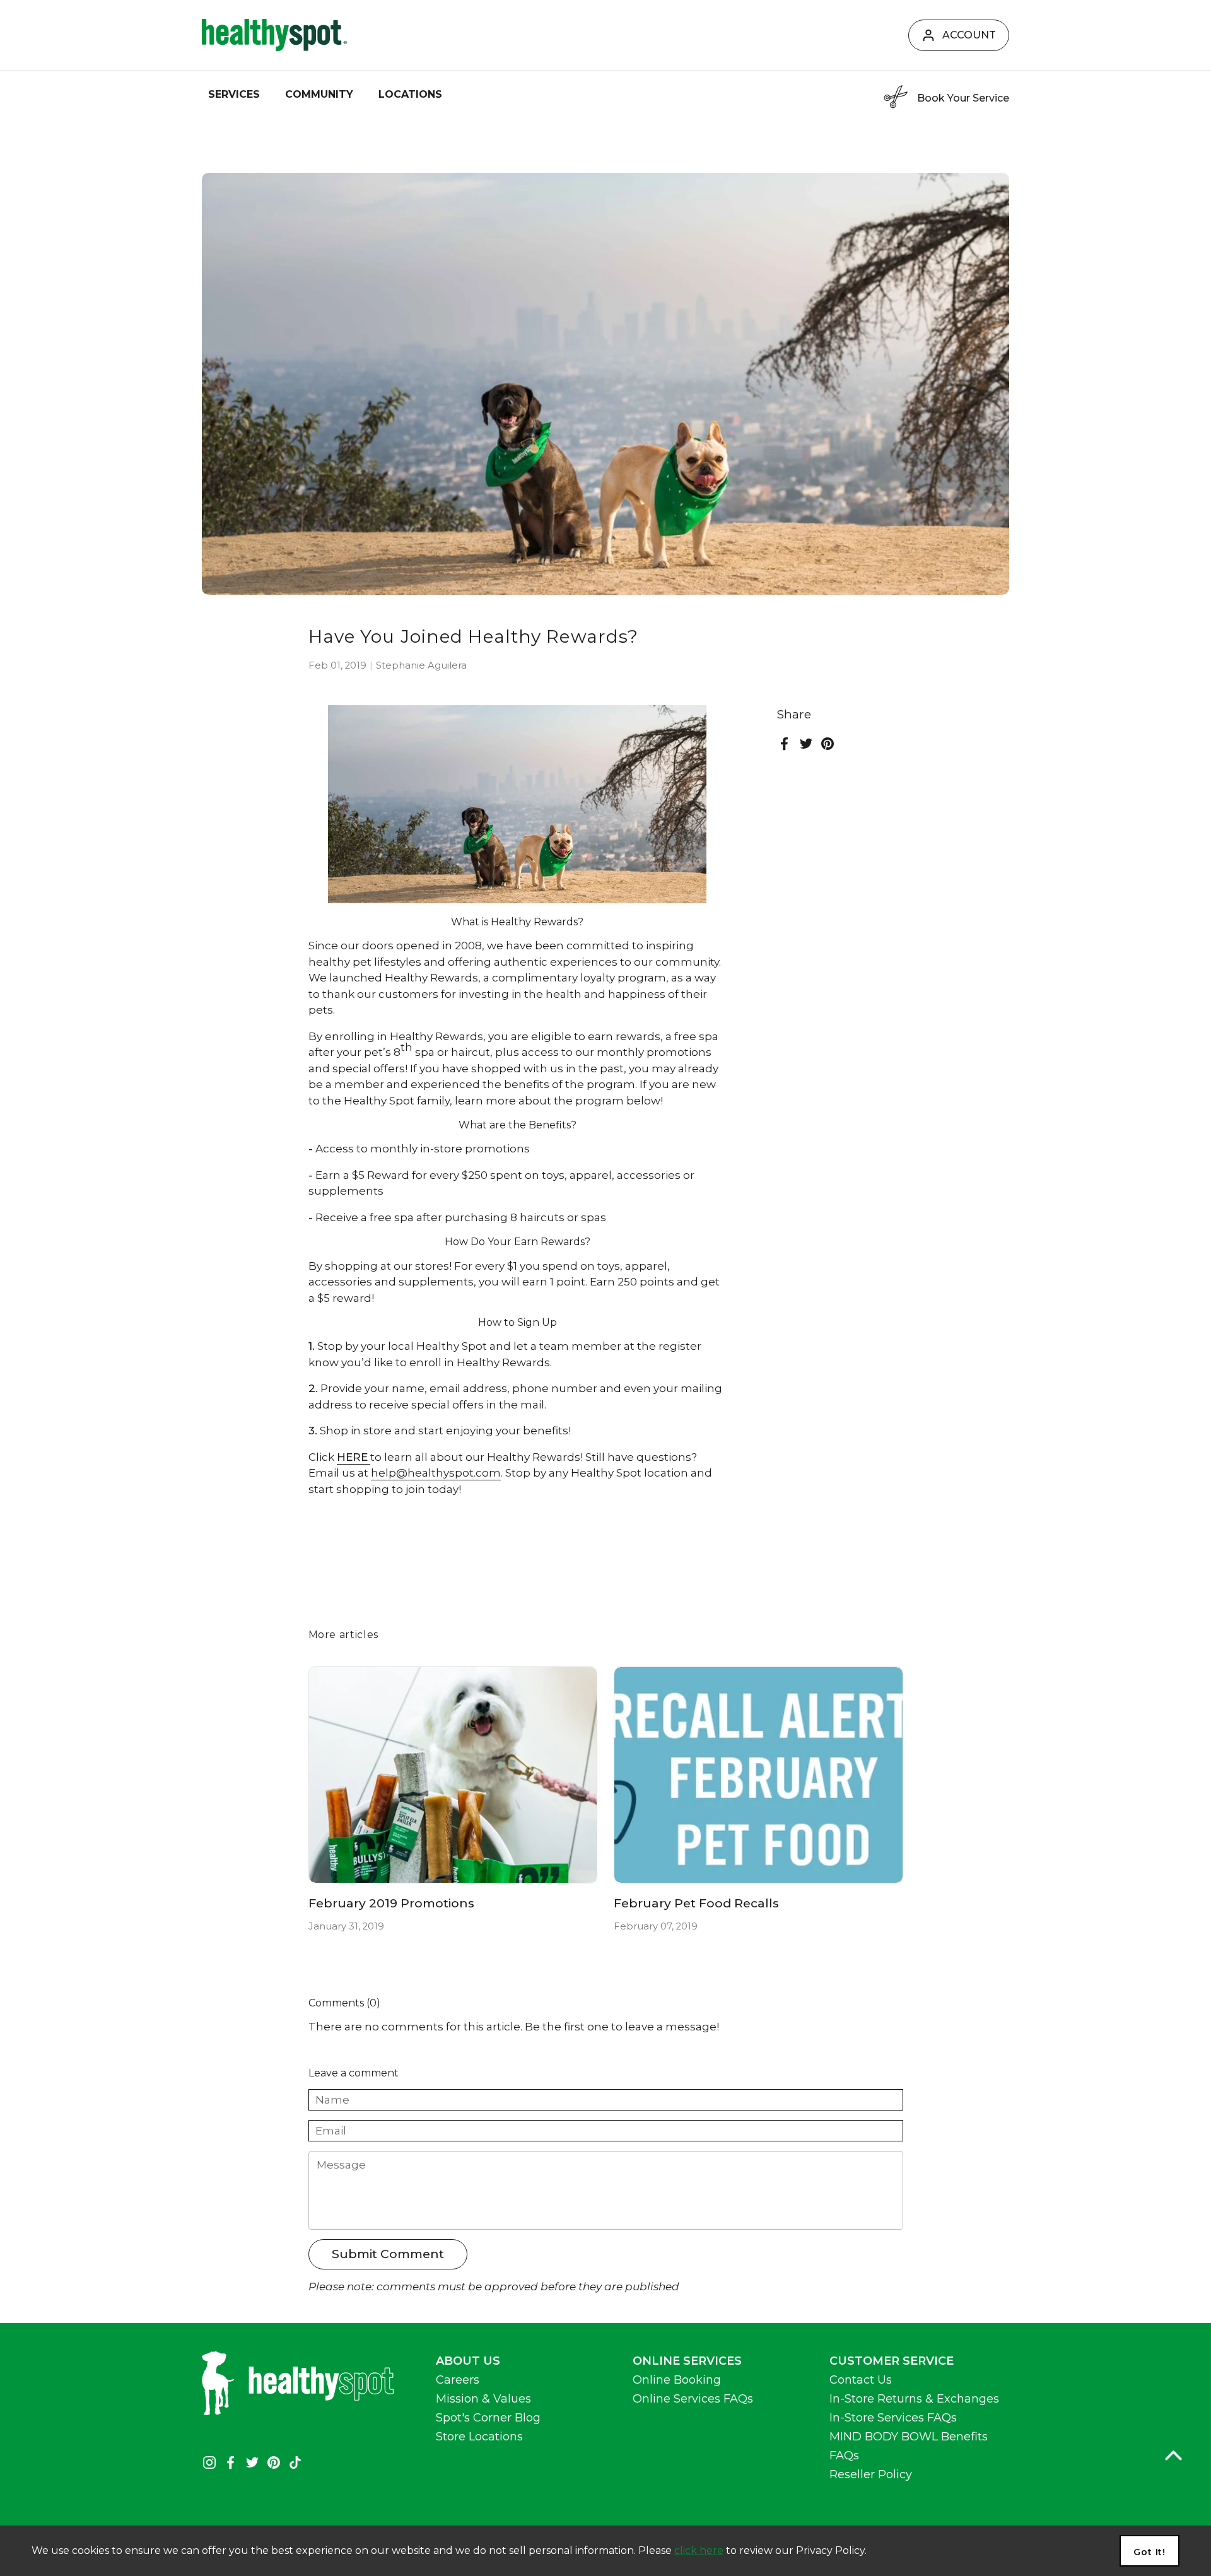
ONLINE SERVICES (687, 2361)
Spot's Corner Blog (488, 2418)
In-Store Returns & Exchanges (914, 2399)
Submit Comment (388, 2254)
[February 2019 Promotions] (453, 1775)
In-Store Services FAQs (893, 2418)
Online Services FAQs (693, 2399)
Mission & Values (483, 2399)
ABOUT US (468, 2361)
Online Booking (677, 2380)
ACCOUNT (969, 35)
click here (699, 2550)
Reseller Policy (871, 2474)
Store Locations (479, 2437)
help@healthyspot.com (436, 1473)
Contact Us (861, 2380)
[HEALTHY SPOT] (274, 35)
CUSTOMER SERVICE (892, 2361)
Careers (458, 2380)
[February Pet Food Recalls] (758, 1775)
